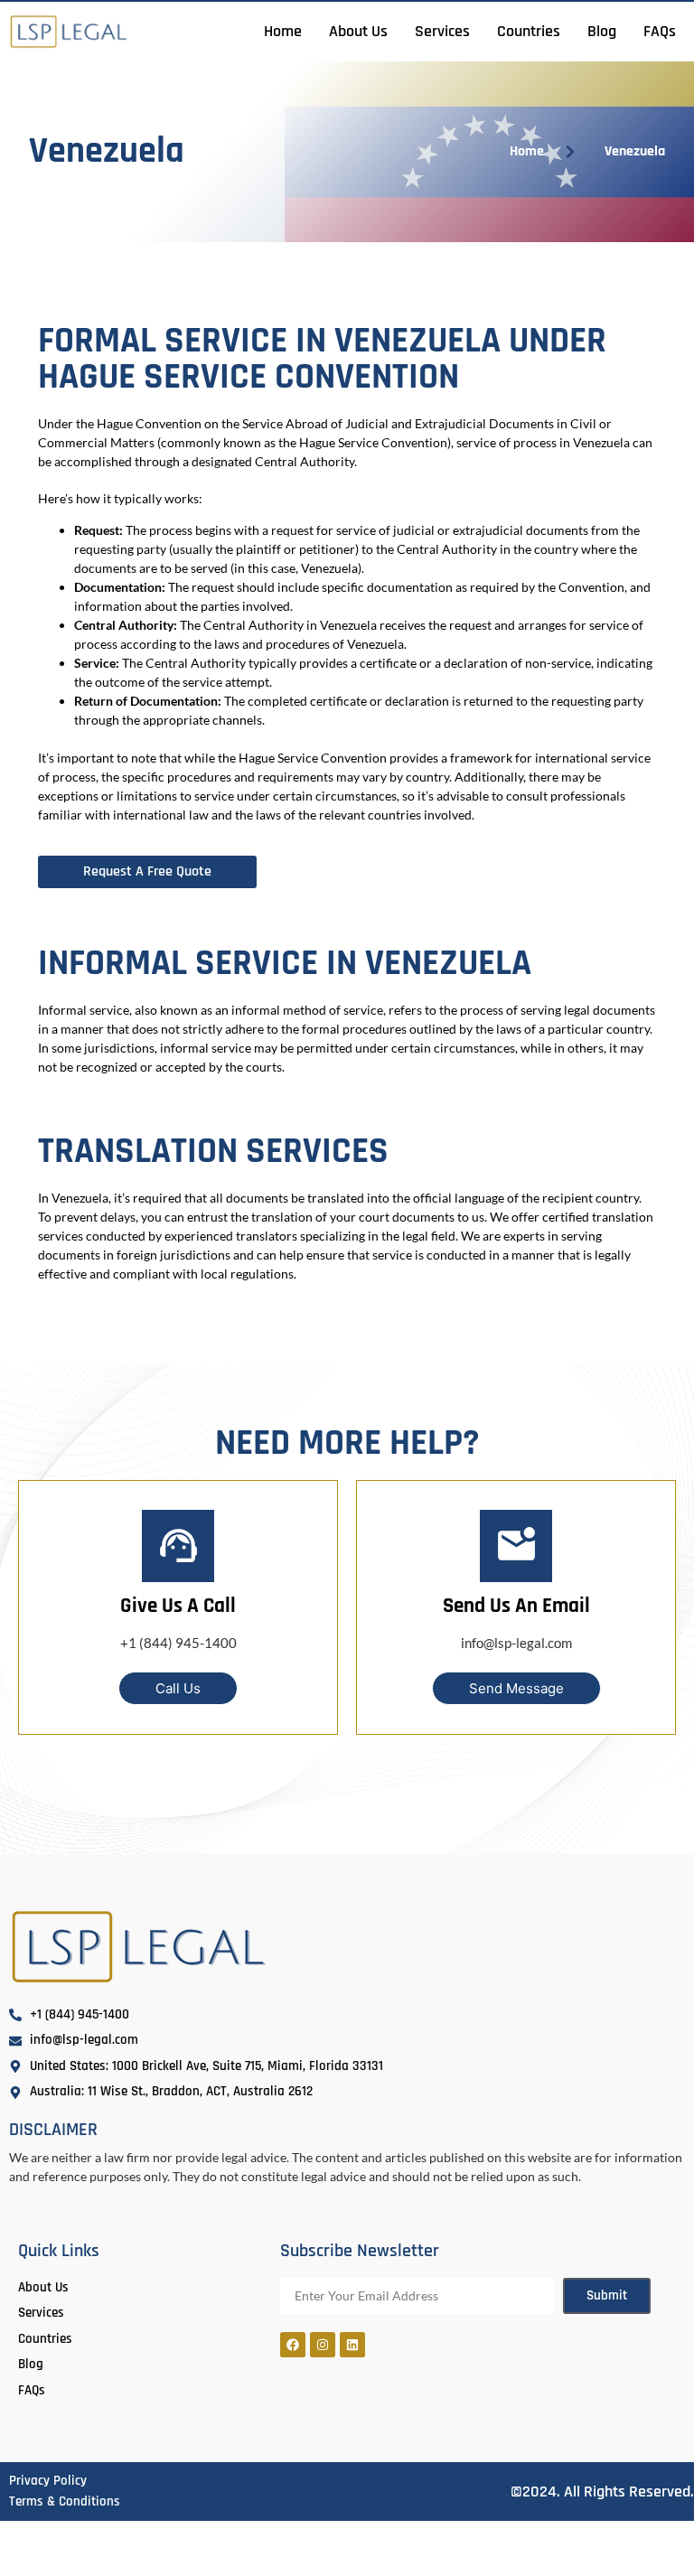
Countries (529, 31)
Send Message (516, 1688)
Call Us (178, 1688)
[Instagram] (323, 2345)
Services (442, 31)
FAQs (660, 31)
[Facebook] (293, 2345)
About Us (358, 31)
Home (283, 31)
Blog (602, 31)
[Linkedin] (352, 2345)
